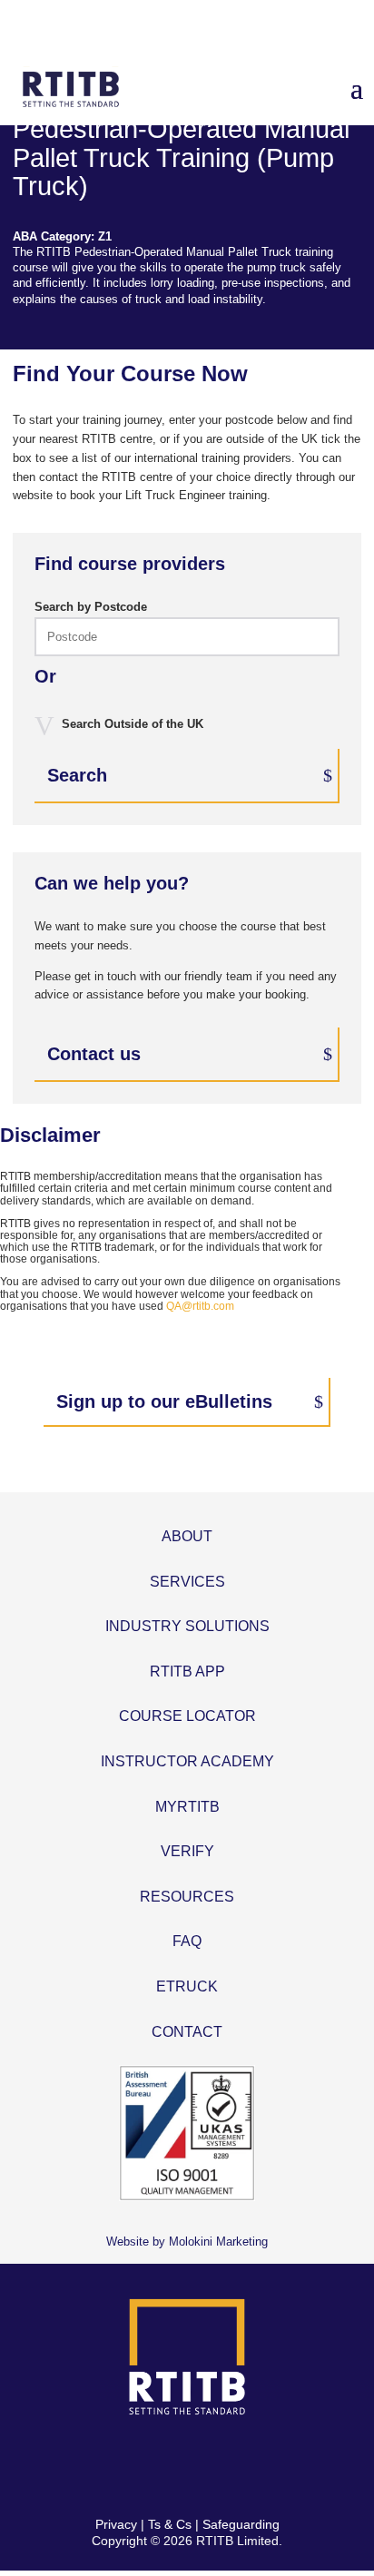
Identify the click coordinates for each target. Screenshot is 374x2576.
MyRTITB (187, 1807)
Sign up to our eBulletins (164, 1401)
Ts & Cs (170, 2524)
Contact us (94, 1054)
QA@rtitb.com (200, 1306)
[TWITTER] (166, 2467)
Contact (187, 2032)
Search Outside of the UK (133, 724)
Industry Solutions (187, 1626)
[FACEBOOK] (123, 2467)
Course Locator (187, 1716)
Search (77, 775)
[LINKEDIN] (208, 2467)
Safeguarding (241, 2524)
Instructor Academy (187, 1761)
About (187, 1536)
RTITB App (187, 1671)
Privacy (116, 2524)
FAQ (187, 1941)
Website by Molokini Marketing (187, 2242)
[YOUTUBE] (251, 2467)
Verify (187, 1851)
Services (187, 1582)
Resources (187, 1897)
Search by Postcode (91, 607)
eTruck (187, 1986)
